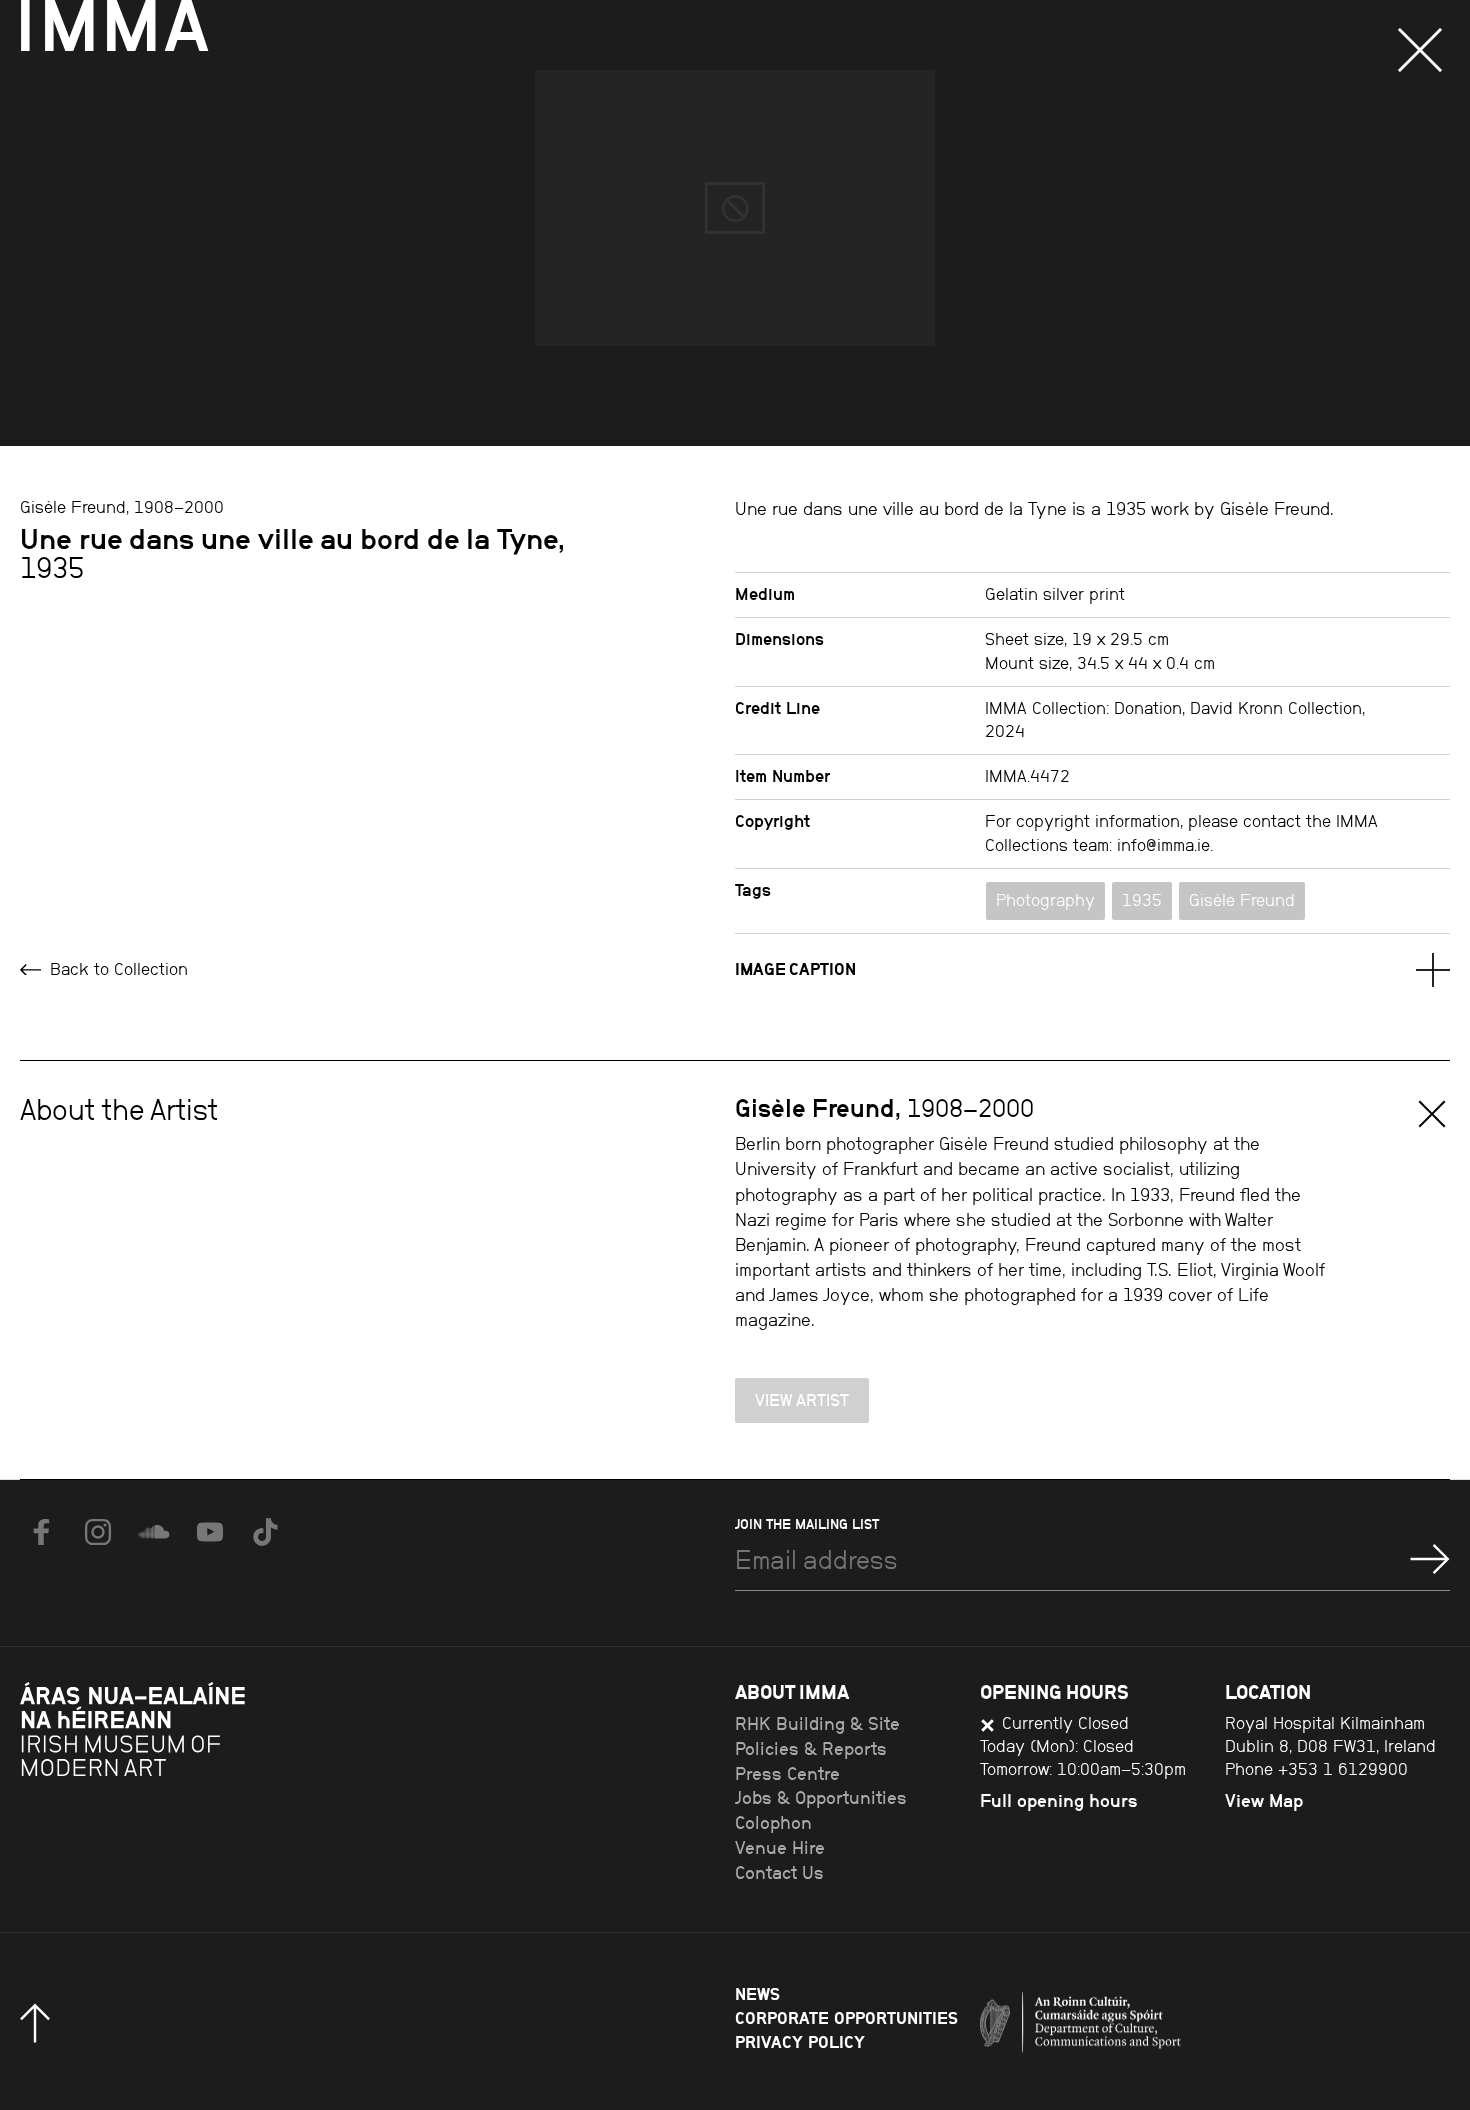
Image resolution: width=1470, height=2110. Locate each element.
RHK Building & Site (817, 1724)
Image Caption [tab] (795, 969)
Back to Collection (116, 969)
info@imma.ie (1163, 845)
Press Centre (787, 1774)
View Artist (802, 1400)
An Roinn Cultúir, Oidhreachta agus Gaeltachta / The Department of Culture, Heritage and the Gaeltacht (1155, 2028)
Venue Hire (780, 1848)
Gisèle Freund (1242, 900)
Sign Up (1430, 1559)
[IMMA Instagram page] (98, 1532)
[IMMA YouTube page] (210, 1532)
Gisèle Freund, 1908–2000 (122, 507)
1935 (1142, 900)
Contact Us (779, 1873)
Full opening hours (1059, 1800)
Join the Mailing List (807, 1524)
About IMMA (792, 1691)
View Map (1264, 1800)
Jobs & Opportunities (821, 1798)
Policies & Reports (811, 1749)
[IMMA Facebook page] (42, 1532)
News (757, 1994)
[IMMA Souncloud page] (154, 1532)
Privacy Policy (800, 2042)
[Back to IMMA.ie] (170, 1782)
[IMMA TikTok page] (266, 1532)
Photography (1045, 900)
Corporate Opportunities (846, 2018)
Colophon (773, 1823)
